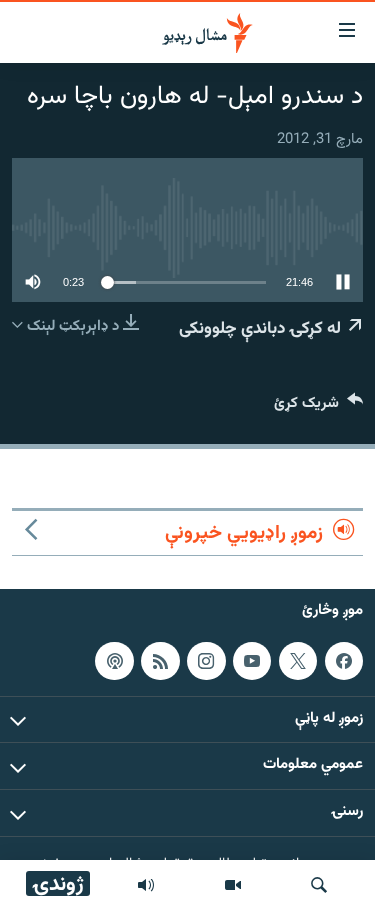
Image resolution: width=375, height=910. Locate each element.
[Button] (318, 407)
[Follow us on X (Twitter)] (298, 661)
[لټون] (319, 885)
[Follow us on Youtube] (252, 661)
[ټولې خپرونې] (146, 885)
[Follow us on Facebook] (344, 661)
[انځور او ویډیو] (233, 885)
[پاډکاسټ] (114, 661)
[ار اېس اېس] (160, 661)
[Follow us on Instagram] (206, 661)
